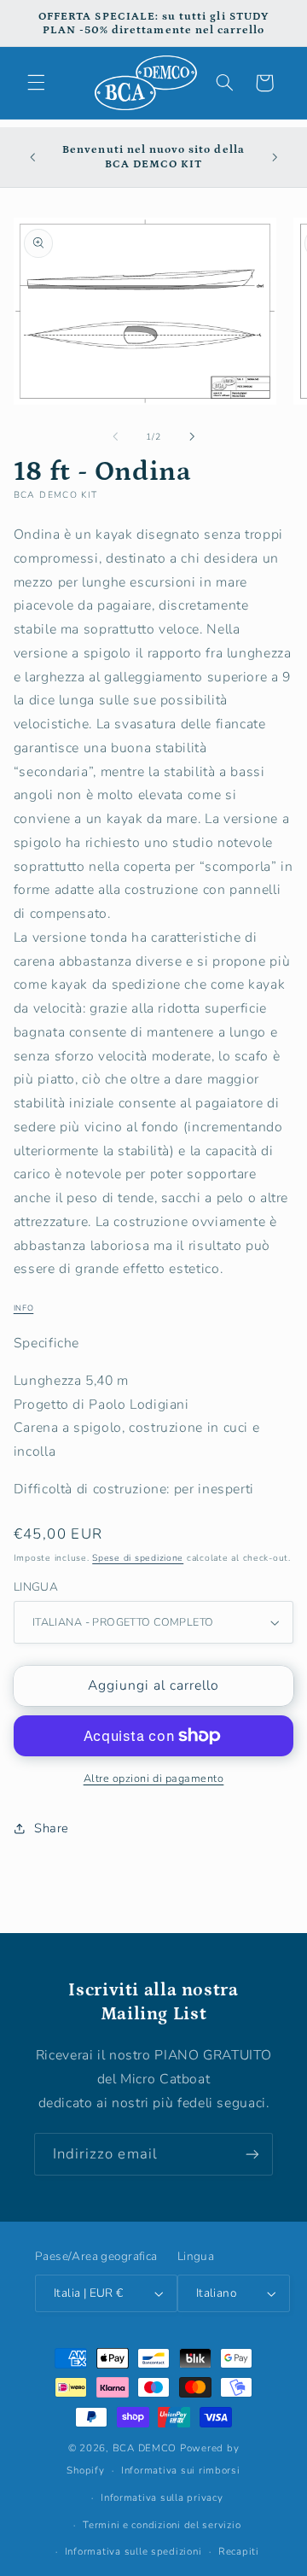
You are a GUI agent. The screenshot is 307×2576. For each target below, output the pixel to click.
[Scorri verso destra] (192, 436)
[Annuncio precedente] (32, 157)
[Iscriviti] (252, 2154)
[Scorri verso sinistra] (115, 436)
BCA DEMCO (145, 2448)
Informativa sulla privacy (162, 2497)
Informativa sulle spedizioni (133, 2551)
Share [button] (52, 1828)
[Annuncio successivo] (275, 157)
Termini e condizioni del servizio (162, 2525)
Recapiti (239, 2551)
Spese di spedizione (138, 1558)
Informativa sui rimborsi (181, 2470)
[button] (36, 83)
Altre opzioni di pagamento (154, 1778)
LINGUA (36, 1587)
